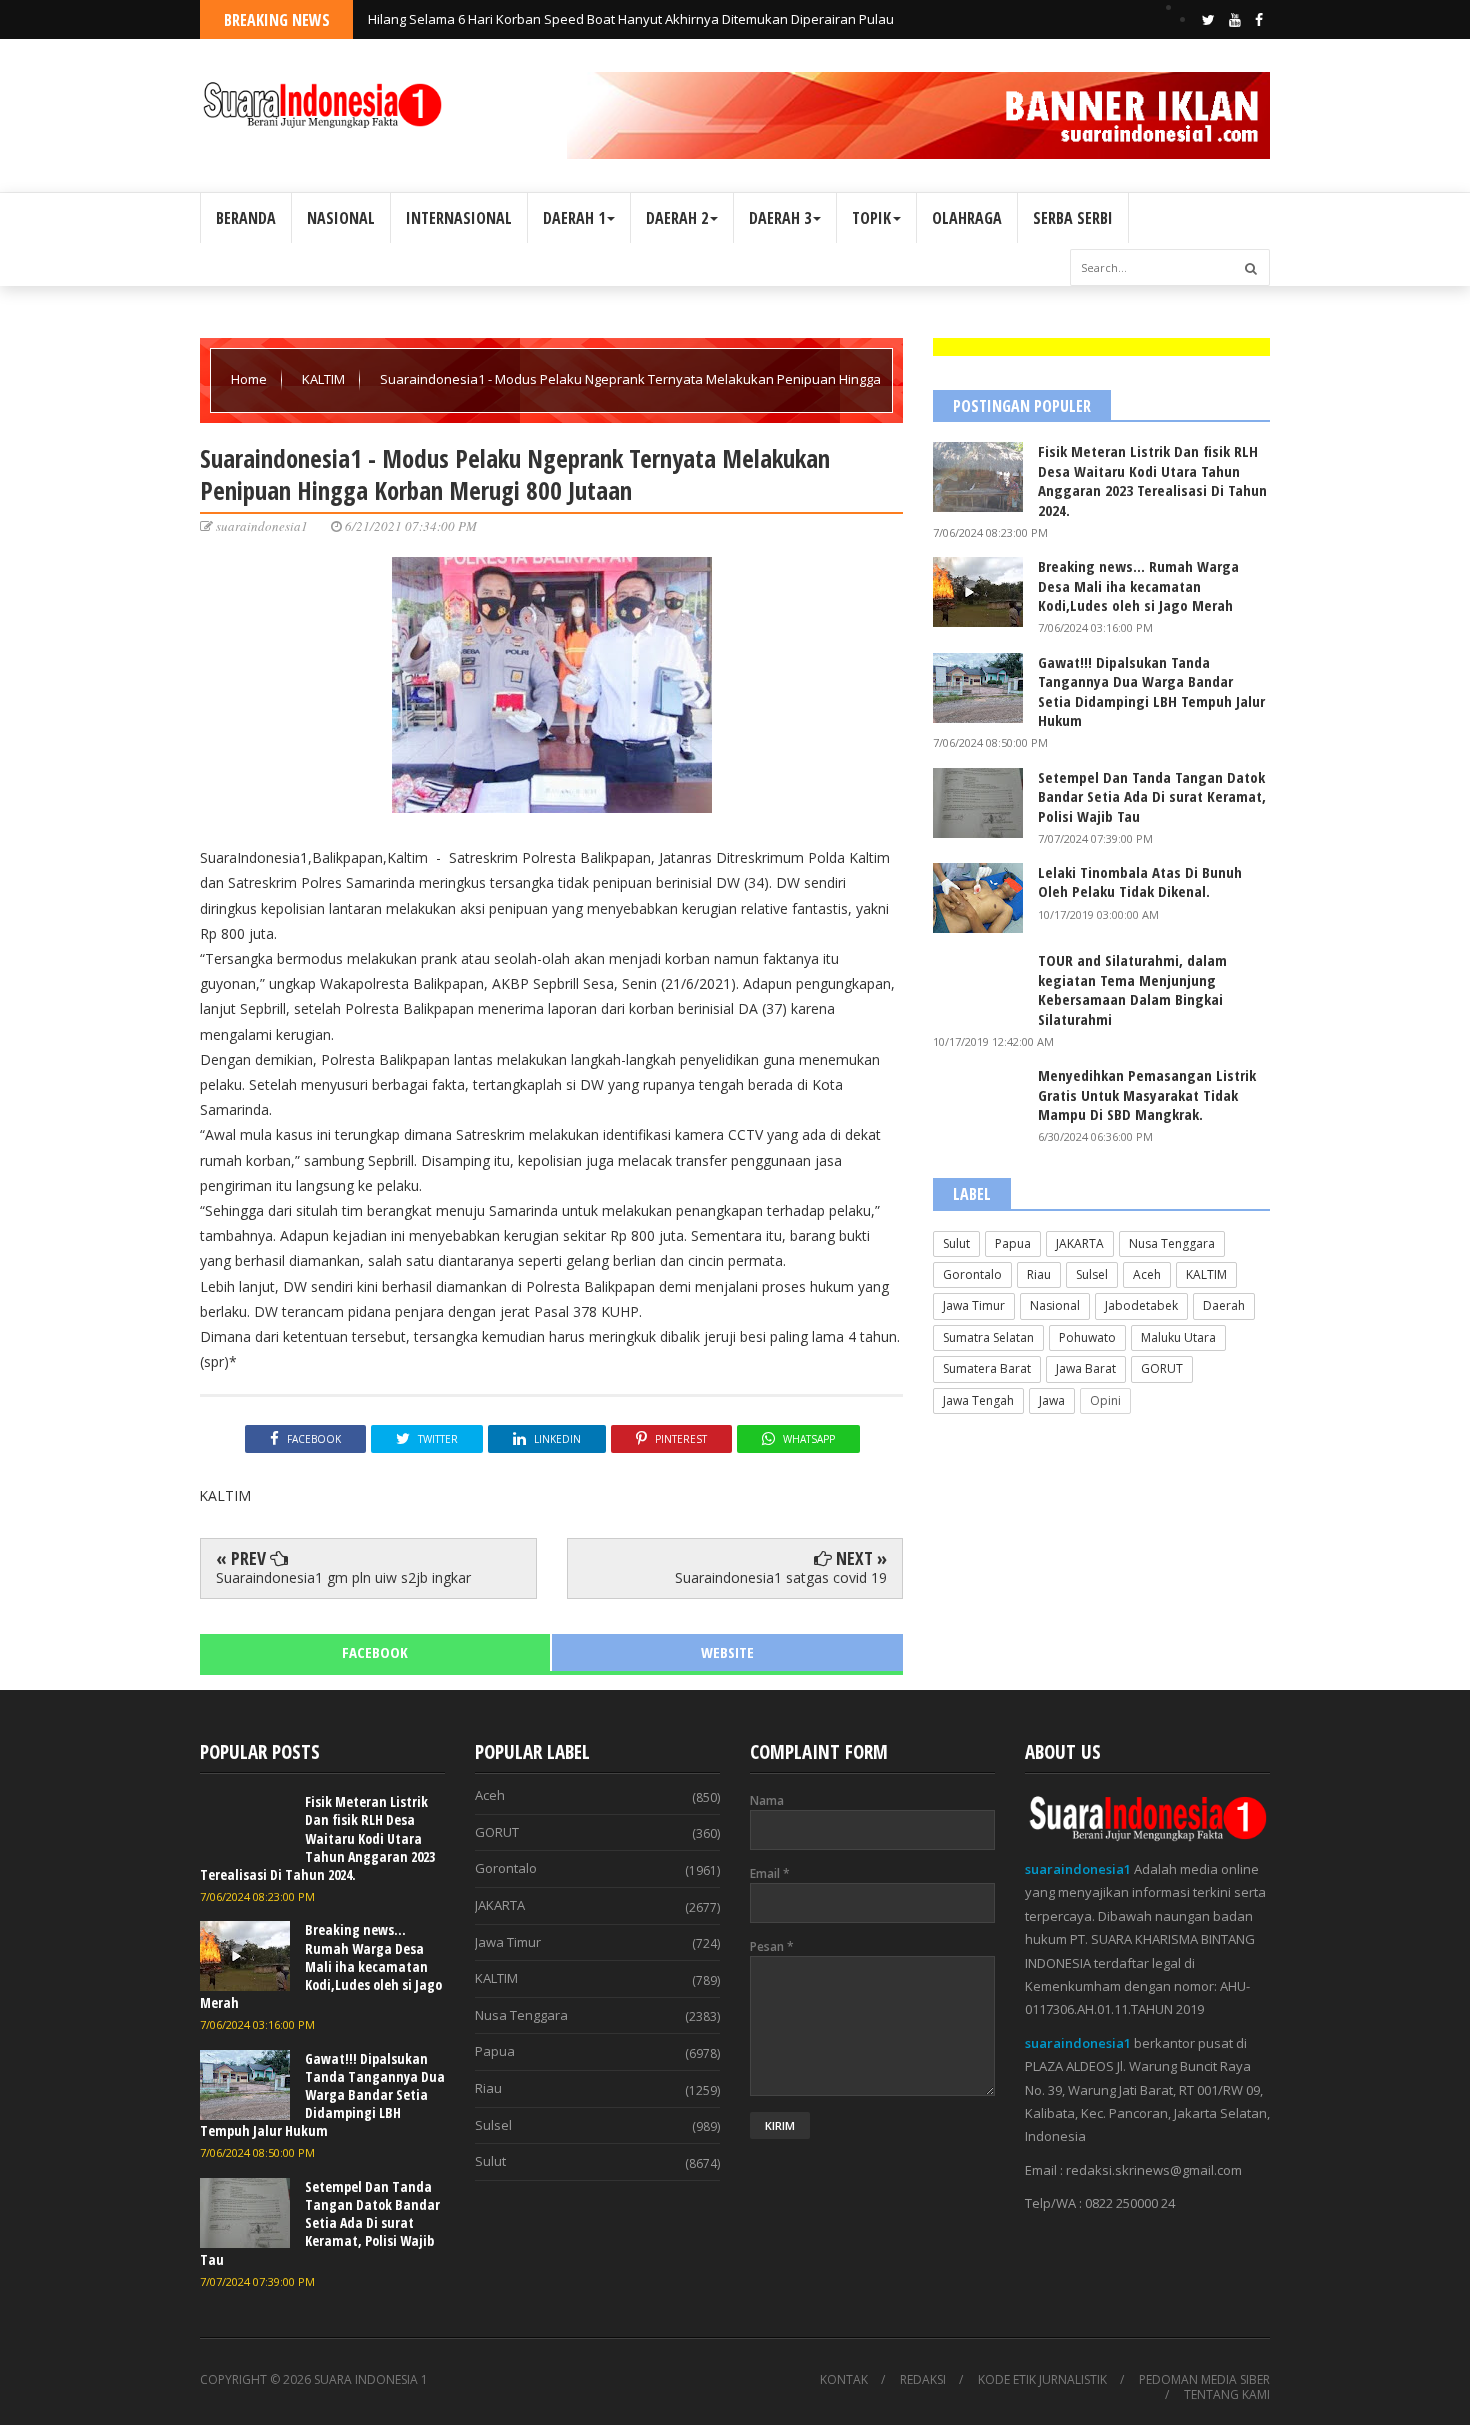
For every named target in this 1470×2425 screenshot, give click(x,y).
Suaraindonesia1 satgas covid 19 (781, 1577)
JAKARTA (1080, 1243)
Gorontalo (972, 1274)
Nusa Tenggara (1172, 1243)
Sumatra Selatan (988, 1337)
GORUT (1162, 1368)
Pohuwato (1087, 1337)
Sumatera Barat (987, 1368)
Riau (1039, 1274)
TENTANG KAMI (1227, 2395)
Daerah (1224, 1305)
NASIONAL (341, 218)
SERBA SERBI (1073, 218)
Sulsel (1092, 1274)
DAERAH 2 (677, 218)
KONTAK (844, 2380)
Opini (1105, 1400)
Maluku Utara (1178, 1337)
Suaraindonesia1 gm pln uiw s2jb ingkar (343, 1577)
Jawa (1052, 1400)
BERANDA (246, 218)
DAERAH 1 (574, 218)
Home (250, 379)
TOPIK (871, 218)
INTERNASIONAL (459, 218)
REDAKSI (923, 2380)
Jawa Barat (1086, 1368)
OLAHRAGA (967, 218)
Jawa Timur (974, 1305)
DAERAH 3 (780, 218)
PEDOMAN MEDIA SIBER (1204, 2380)
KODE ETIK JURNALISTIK (1042, 2380)
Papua (1013, 1243)
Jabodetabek (1141, 1305)
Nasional (1055, 1305)
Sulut (956, 1243)
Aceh (1147, 1274)
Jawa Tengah (978, 1400)
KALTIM (325, 379)
